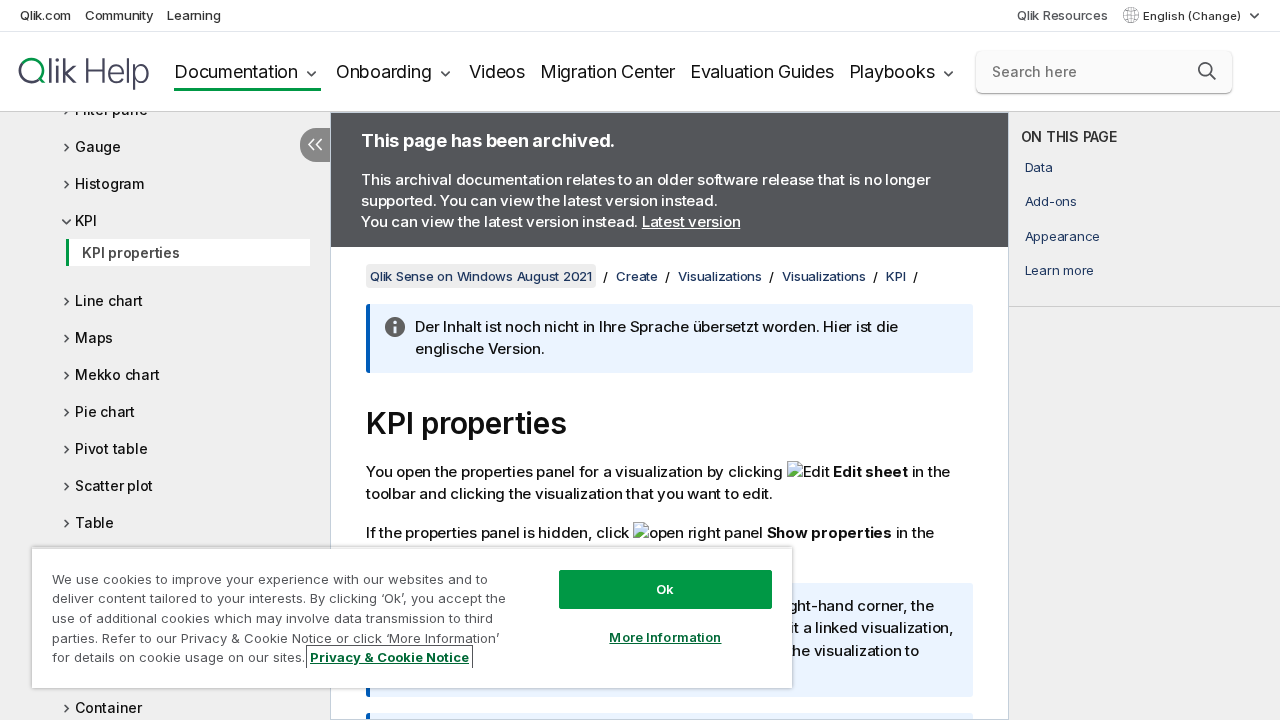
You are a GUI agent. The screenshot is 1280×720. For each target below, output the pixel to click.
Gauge (98, 146)
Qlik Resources (1062, 15)
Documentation (236, 71)
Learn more (1060, 270)
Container (108, 707)
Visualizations (720, 276)
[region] (412, 617)
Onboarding (384, 71)
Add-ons (1051, 201)
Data (1039, 167)
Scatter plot (114, 485)
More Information (665, 637)
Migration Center (607, 71)
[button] (1207, 71)
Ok (665, 589)
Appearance (1063, 236)
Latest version (691, 221)
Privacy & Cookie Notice (389, 657)
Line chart (109, 300)
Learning (193, 15)
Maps (94, 337)
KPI (85, 220)
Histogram (109, 183)
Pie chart (105, 411)
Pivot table (111, 448)
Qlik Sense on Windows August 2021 (481, 276)
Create (637, 276)
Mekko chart (117, 374)
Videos (497, 71)
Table (94, 522)
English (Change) (1193, 16)
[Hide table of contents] (315, 145)
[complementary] (1144, 416)
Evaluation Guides (762, 71)
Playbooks (892, 71)
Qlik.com (45, 15)
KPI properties (131, 252)
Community (119, 15)
